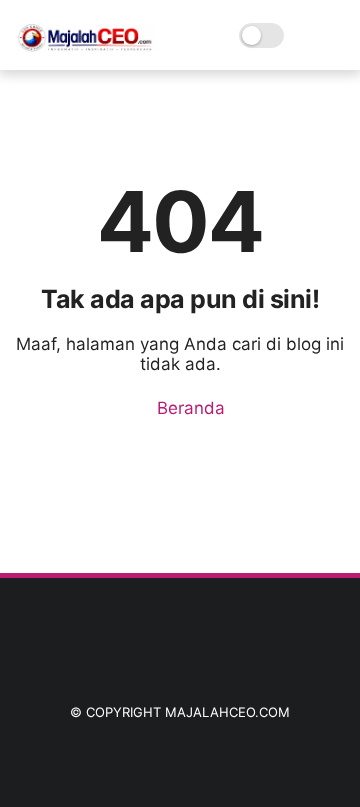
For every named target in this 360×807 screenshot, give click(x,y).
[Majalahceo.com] (86, 46)
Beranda (188, 408)
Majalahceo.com (227, 712)
